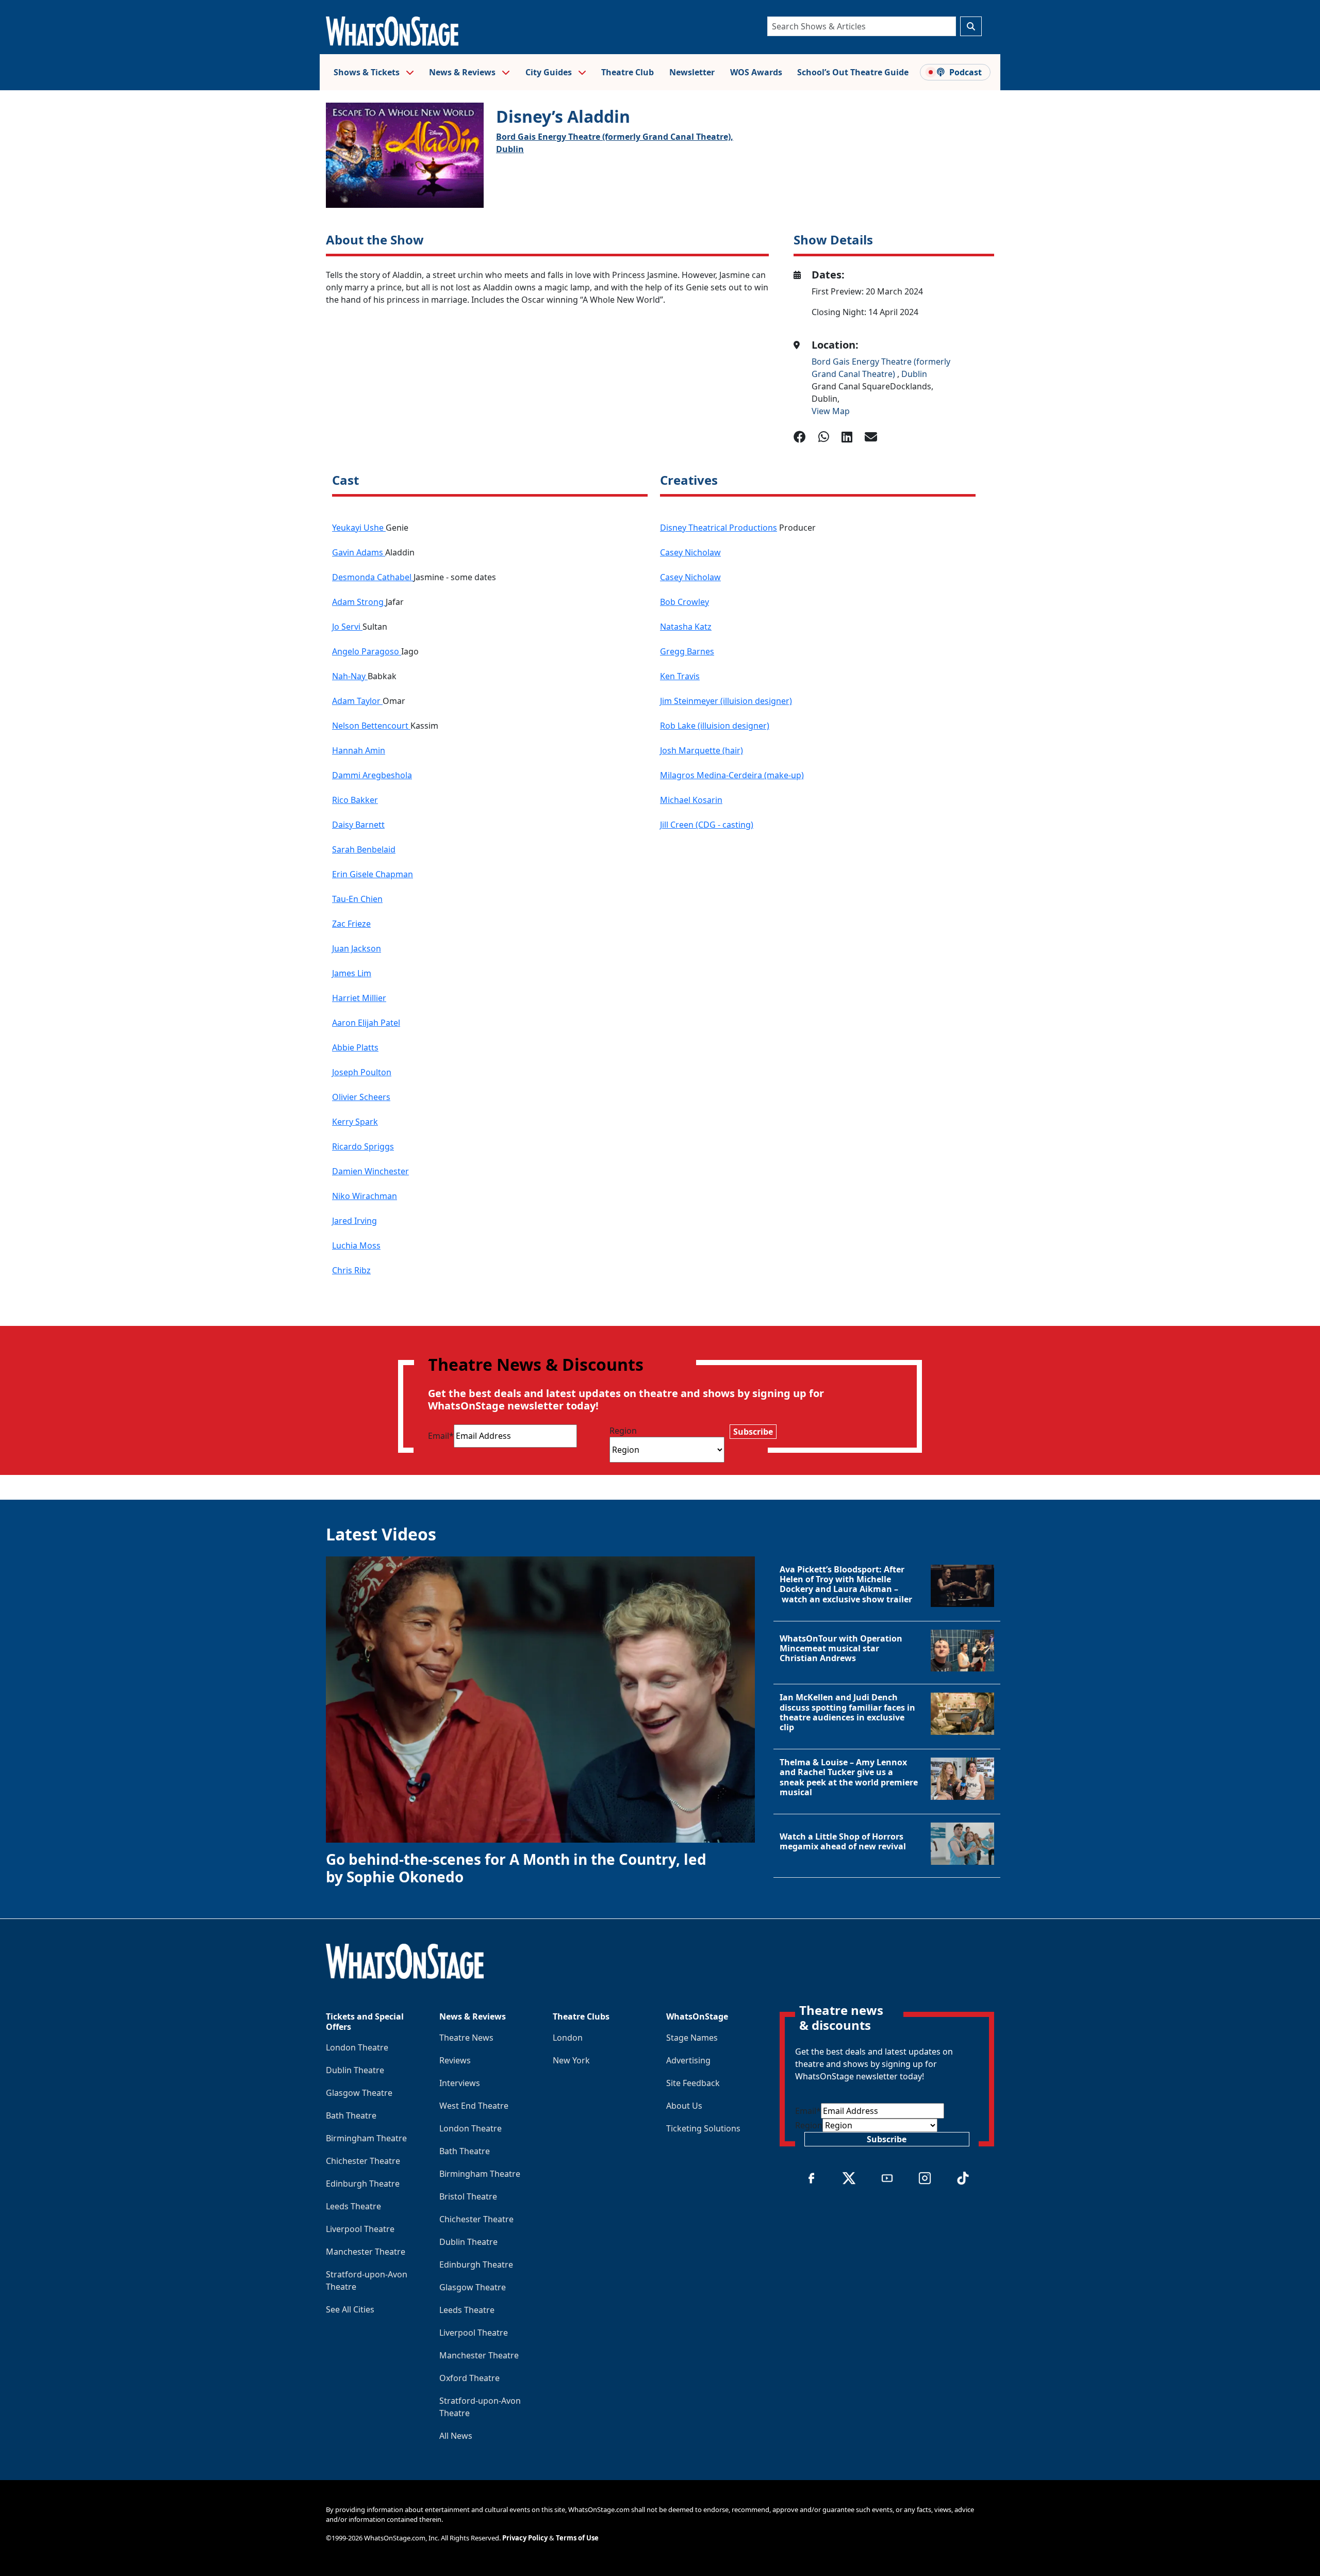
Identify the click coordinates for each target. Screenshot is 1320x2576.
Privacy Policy (525, 2538)
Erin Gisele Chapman (373, 874)
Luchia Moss (356, 1245)
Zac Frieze (351, 924)
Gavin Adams (359, 552)
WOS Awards (756, 72)
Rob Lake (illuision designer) (715, 726)
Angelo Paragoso (367, 651)
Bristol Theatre (468, 2196)
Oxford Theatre (469, 2378)
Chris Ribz (351, 1270)
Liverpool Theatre (360, 2229)
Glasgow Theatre (359, 2093)
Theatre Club (628, 72)
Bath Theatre (351, 2115)
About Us (684, 2106)
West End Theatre (474, 2106)
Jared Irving (354, 1221)
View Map (831, 411)
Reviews (455, 2060)
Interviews (460, 2083)
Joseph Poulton (362, 1072)
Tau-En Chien (357, 899)
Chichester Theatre (363, 2161)
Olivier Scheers (361, 1097)
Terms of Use (577, 2538)
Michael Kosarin (691, 800)
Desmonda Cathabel (373, 577)
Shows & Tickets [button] (368, 72)
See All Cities (350, 2309)
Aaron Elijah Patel (366, 1023)
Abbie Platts (355, 1047)
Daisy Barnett (358, 825)
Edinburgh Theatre (363, 2184)
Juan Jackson (357, 948)
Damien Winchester (370, 1171)
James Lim (352, 973)
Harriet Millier (359, 998)
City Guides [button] (550, 72)
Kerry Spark (355, 1122)
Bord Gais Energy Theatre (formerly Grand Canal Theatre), (615, 137)
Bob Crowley (684, 602)
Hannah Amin (359, 750)
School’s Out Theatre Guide (853, 72)
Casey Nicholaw (690, 552)
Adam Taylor (357, 701)
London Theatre (357, 2047)
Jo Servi (347, 627)
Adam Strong (359, 602)
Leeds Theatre (353, 2206)
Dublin (510, 149)
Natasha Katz (686, 627)
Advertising (688, 2060)
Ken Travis (680, 676)
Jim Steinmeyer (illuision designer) (726, 701)
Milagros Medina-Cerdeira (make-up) (732, 775)
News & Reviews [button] (463, 72)
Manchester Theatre (366, 2252)
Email (441, 1436)
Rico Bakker (355, 800)
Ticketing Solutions (703, 2128)
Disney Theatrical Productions (719, 528)
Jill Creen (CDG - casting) (707, 825)
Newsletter (692, 72)
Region (623, 1431)
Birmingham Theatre (366, 2138)
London (568, 2038)
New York (571, 2060)
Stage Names (692, 2038)
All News (456, 2436)
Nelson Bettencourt (371, 726)
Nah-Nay (350, 676)
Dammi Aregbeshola (372, 775)
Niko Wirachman (365, 1196)
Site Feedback (693, 2083)
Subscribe (753, 1432)
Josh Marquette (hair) (702, 750)
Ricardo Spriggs (363, 1146)
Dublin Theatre (355, 2070)
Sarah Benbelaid (364, 849)
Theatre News (466, 2038)
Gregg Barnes (687, 651)
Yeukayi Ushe (359, 528)
